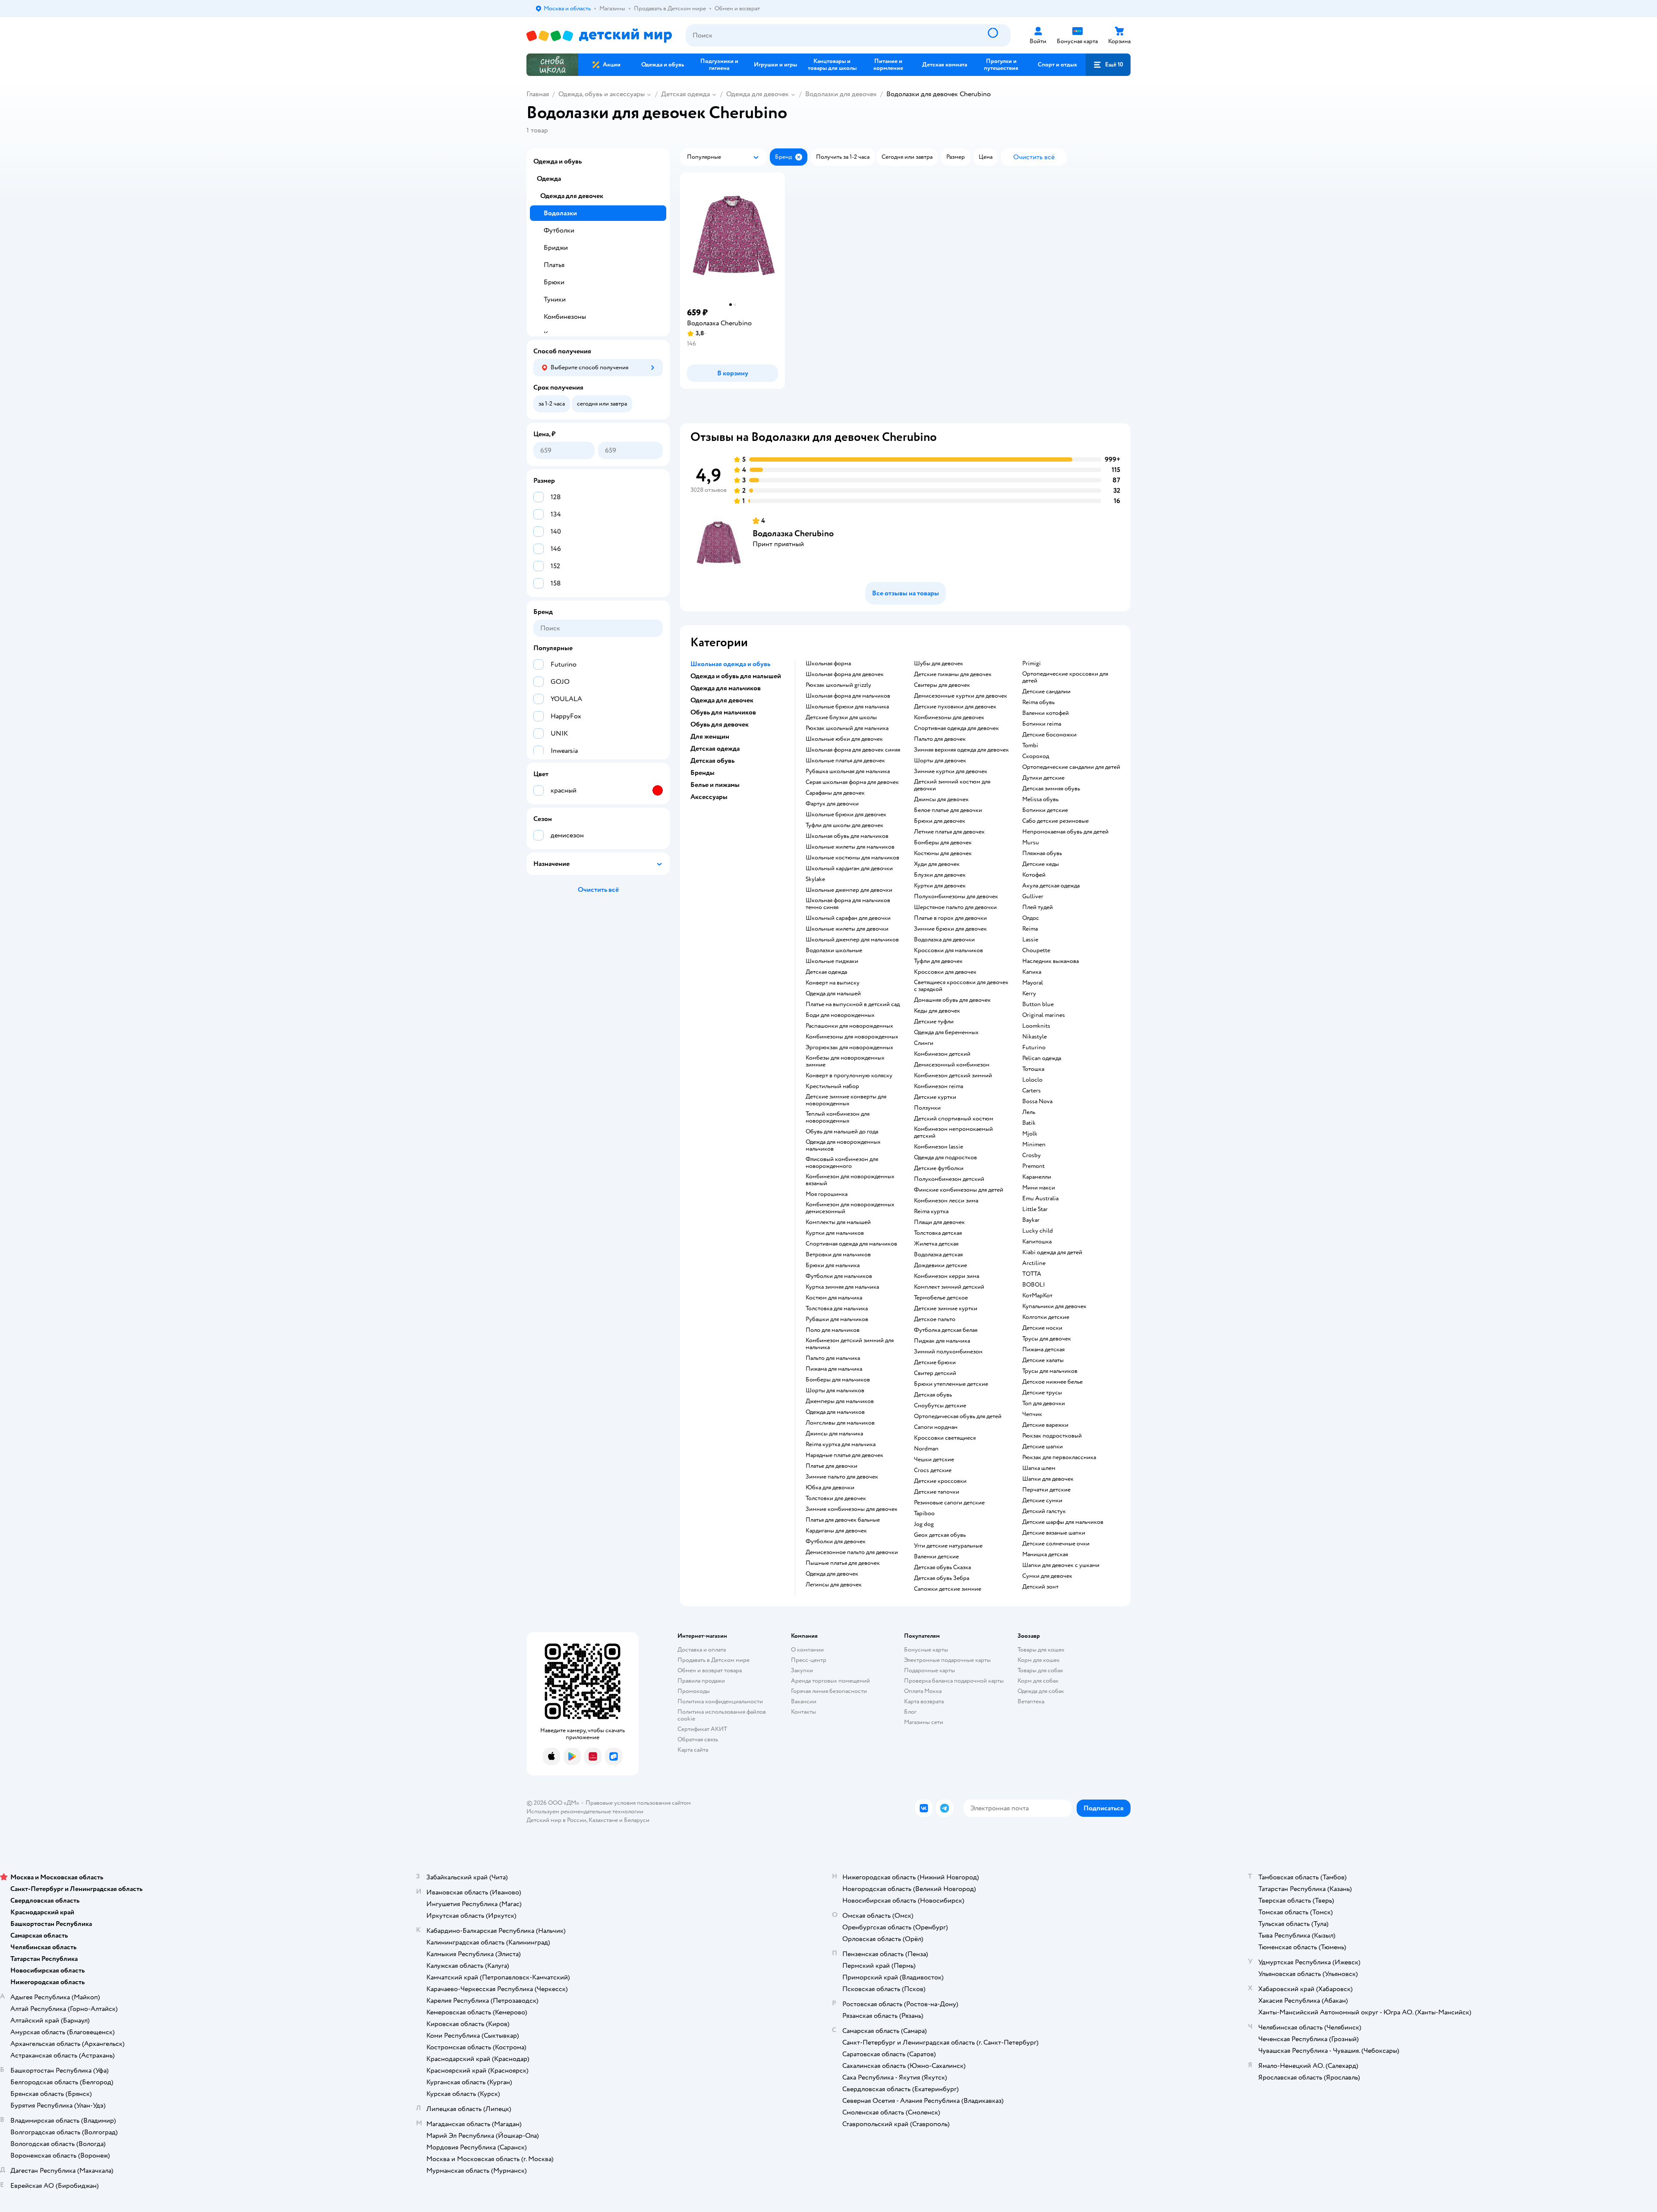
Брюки (554, 282)
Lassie (1030, 940)
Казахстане (603, 1820)
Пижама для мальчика (834, 1369)
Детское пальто (935, 1319)
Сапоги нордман (936, 1427)
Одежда (549, 179)
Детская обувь (933, 1395)
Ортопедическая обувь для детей (958, 1416)
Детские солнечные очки (1056, 1544)
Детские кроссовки (940, 1481)
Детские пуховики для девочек (955, 707)
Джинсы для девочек (941, 799)
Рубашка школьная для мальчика (848, 771)
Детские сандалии (1046, 692)
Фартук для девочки (832, 804)
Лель (1029, 1112)
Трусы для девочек (1047, 1339)
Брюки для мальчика (833, 1265)
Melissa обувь (1040, 799)
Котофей (1034, 875)
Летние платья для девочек (949, 832)
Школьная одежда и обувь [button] (730, 664)
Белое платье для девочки (948, 810)
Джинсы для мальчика (834, 1434)
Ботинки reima (1042, 724)
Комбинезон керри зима (947, 1276)
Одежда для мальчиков (835, 1412)
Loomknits (1036, 1026)
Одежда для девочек (758, 94)
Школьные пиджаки (832, 961)
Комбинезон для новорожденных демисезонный (850, 1208)
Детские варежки (1045, 1425)
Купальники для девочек (1054, 1306)
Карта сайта (693, 1750)
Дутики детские (1043, 778)
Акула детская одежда (1051, 886)
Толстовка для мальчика (837, 1309)
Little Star (1035, 1209)
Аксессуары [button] (709, 797)
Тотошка (1033, 1069)
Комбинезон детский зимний (953, 1076)
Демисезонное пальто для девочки (852, 1552)
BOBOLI (1034, 1285)
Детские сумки (1042, 1501)
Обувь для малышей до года (842, 1132)
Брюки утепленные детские (951, 1384)
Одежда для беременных (946, 1032)
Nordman (926, 1449)
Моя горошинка (827, 1194)
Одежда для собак (1041, 1691)
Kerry (1029, 994)
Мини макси (1039, 1188)
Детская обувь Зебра (942, 1578)
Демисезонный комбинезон (952, 1065)
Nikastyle (1035, 1037)
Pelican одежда (1042, 1058)
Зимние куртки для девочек (951, 771)
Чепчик (1032, 1414)
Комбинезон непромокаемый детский (953, 1133)
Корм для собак (1038, 1681)
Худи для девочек (937, 864)
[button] (1108, 65)
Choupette (1036, 950)
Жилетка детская (936, 1244)
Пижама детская (1043, 1350)
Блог (910, 1712)
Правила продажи (701, 1681)
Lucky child (1038, 1231)
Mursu (1031, 843)
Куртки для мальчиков (835, 1233)
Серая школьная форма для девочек (852, 782)
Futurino (1034, 1048)
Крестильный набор (832, 1086)
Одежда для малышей (833, 994)
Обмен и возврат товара (710, 1670)
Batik (1029, 1123)
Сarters (1032, 1091)
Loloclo (1032, 1080)
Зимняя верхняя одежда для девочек (961, 750)
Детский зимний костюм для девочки (952, 785)
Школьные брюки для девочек (846, 815)
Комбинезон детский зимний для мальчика (850, 1344)
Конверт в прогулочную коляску (849, 1076)
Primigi (1032, 664)
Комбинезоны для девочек (949, 717)
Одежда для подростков (945, 1158)
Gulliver (1033, 897)
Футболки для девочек (836, 1542)
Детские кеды (1041, 864)
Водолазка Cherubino (793, 533)
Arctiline (1034, 1263)
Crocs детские (933, 1470)
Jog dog (924, 1524)
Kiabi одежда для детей (1052, 1252)
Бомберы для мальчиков (838, 1380)
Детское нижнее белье (1052, 1382)
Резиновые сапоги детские (949, 1503)
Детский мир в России (556, 1820)
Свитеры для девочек (942, 685)
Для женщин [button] (710, 736)
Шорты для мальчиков (835, 1391)
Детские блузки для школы (841, 717)
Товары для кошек (1041, 1650)
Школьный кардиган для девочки (849, 868)
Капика (1032, 972)
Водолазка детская (938, 1255)
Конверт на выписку (833, 983)
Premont (1033, 1166)
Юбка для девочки (830, 1488)
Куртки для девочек (940, 886)
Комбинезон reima (939, 1086)
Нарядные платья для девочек (844, 1455)
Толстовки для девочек (836, 1498)
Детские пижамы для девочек (953, 674)
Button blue (1038, 1004)
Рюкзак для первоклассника (1059, 1457)
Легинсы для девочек (834, 1585)
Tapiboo (924, 1513)
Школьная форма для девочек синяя (853, 750)
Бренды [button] (702, 773)
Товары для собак (1040, 1670)
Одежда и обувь (558, 161)
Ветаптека (1031, 1701)
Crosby (1032, 1155)
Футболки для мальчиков (839, 1276)
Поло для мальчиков (833, 1330)
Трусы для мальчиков (1050, 1371)
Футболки (559, 230)
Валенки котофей (1046, 713)
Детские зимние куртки (946, 1309)
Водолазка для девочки (944, 940)
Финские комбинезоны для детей (959, 1190)
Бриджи (556, 248)
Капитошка (1037, 1242)
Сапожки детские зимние (948, 1589)
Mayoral (1033, 983)
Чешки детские (934, 1460)
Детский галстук (1044, 1511)
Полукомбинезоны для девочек (956, 897)
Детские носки (1042, 1328)
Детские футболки (939, 1168)
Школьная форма (828, 664)
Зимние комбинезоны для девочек (852, 1509)
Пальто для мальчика (833, 1358)
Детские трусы (1042, 1393)
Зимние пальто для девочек (842, 1477)
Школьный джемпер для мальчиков (852, 940)
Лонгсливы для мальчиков (840, 1423)
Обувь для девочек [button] (720, 724)
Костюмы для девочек (943, 853)
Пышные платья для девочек (843, 1563)
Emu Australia (1040, 1199)
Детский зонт (1040, 1587)
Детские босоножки (1049, 735)
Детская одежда (685, 94)
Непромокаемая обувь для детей (1065, 832)
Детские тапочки (937, 1492)
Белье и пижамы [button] (715, 785)
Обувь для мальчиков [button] (723, 712)
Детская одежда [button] (715, 749)
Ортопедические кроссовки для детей (1065, 677)
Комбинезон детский (942, 1054)
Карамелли (1037, 1177)
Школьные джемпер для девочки (849, 890)
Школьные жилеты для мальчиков (850, 847)
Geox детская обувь (940, 1535)
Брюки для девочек (940, 821)
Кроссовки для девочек (945, 972)
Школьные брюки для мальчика (847, 707)
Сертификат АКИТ (702, 1729)
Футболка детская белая (946, 1330)
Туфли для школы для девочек (844, 825)
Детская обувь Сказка (942, 1567)
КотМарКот (1037, 1296)
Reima (1030, 929)
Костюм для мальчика (834, 1298)
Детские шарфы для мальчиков (1063, 1522)
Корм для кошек (1039, 1660)
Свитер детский (935, 1373)
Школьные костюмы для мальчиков (852, 858)
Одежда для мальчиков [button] (726, 688)
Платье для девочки (832, 1466)
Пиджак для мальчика (942, 1341)
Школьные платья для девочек (845, 761)
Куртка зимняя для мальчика (842, 1287)
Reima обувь (1038, 702)
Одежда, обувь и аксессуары (602, 94)
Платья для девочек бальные (843, 1520)
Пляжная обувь (1042, 853)
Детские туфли (934, 1022)
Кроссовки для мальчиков (948, 950)
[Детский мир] (599, 36)
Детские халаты (1043, 1360)
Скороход (1036, 756)
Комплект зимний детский (949, 1287)
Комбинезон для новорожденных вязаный (850, 1180)
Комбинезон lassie (939, 1147)
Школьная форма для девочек (845, 674)
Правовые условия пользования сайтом (638, 1803)
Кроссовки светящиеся (945, 1438)
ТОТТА (1032, 1274)
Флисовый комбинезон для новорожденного (842, 1163)
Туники (555, 299)
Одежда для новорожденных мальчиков (843, 1145)
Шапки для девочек (1048, 1479)
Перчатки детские (1046, 1490)
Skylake (815, 879)
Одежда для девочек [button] (722, 700)
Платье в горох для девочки (950, 918)
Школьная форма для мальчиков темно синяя (848, 904)
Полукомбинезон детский (949, 1179)
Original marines (1044, 1015)
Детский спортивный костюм (954, 1119)
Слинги (924, 1043)
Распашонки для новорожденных (849, 1026)
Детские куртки (935, 1097)
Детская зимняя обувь (1051, 789)
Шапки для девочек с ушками (1061, 1565)
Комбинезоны (565, 317)
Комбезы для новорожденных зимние (845, 1061)
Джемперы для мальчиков (840, 1401)
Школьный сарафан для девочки (848, 918)
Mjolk (1030, 1134)
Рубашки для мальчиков (837, 1319)
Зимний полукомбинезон (948, 1352)
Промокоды (694, 1691)
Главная (538, 94)
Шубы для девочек (939, 664)
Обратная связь (698, 1739)
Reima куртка (931, 1211)
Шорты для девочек (940, 761)
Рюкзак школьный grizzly (838, 685)
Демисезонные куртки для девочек (961, 696)
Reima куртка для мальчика (841, 1444)
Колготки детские (1046, 1317)
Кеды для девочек (937, 1011)
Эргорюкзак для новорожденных (849, 1048)
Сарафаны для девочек (835, 793)
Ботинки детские (1045, 810)
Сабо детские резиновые (1055, 821)
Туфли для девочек (938, 961)
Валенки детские (936, 1557)
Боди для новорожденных (840, 1015)
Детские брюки (935, 1362)
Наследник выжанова (1051, 961)
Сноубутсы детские (940, 1406)
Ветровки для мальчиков (838, 1255)
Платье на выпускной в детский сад (853, 1004)
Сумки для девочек (1047, 1576)
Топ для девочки (1044, 1403)
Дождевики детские (940, 1265)
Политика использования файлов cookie (722, 1715)
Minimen (1034, 1145)
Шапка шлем (1039, 1468)
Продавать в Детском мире (714, 1660)
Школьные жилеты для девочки (847, 929)
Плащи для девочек (939, 1222)
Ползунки (927, 1108)
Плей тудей (1038, 907)
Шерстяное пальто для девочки (955, 907)
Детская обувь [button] (712, 761)
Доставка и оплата (702, 1650)
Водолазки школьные (834, 950)
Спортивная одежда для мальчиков (851, 1244)
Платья (554, 265)
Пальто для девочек (940, 739)
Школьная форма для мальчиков (848, 696)
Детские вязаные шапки (1054, 1533)
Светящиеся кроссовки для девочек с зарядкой (961, 986)
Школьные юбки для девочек (844, 739)
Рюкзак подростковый (1052, 1436)
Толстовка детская (938, 1233)
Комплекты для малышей (838, 1222)
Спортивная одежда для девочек (956, 728)
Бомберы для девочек (943, 843)
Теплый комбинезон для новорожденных (838, 1117)
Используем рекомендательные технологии (585, 1811)
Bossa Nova (1037, 1101)
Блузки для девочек (940, 875)
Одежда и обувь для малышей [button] (736, 676)
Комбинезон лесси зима (946, 1201)
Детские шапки (1043, 1447)
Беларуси (637, 1820)
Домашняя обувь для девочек (952, 1000)
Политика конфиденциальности (720, 1701)
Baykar (1031, 1220)
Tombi (1030, 746)
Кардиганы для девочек (836, 1531)
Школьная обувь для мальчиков (847, 836)
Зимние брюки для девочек (950, 929)
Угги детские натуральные (948, 1546)
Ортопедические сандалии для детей (1071, 767)
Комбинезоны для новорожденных (852, 1037)
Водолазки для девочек (841, 94)
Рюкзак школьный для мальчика (847, 728)
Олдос (1031, 918)
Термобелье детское (941, 1298)
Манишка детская (1045, 1554)
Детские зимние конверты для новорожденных (846, 1100)
